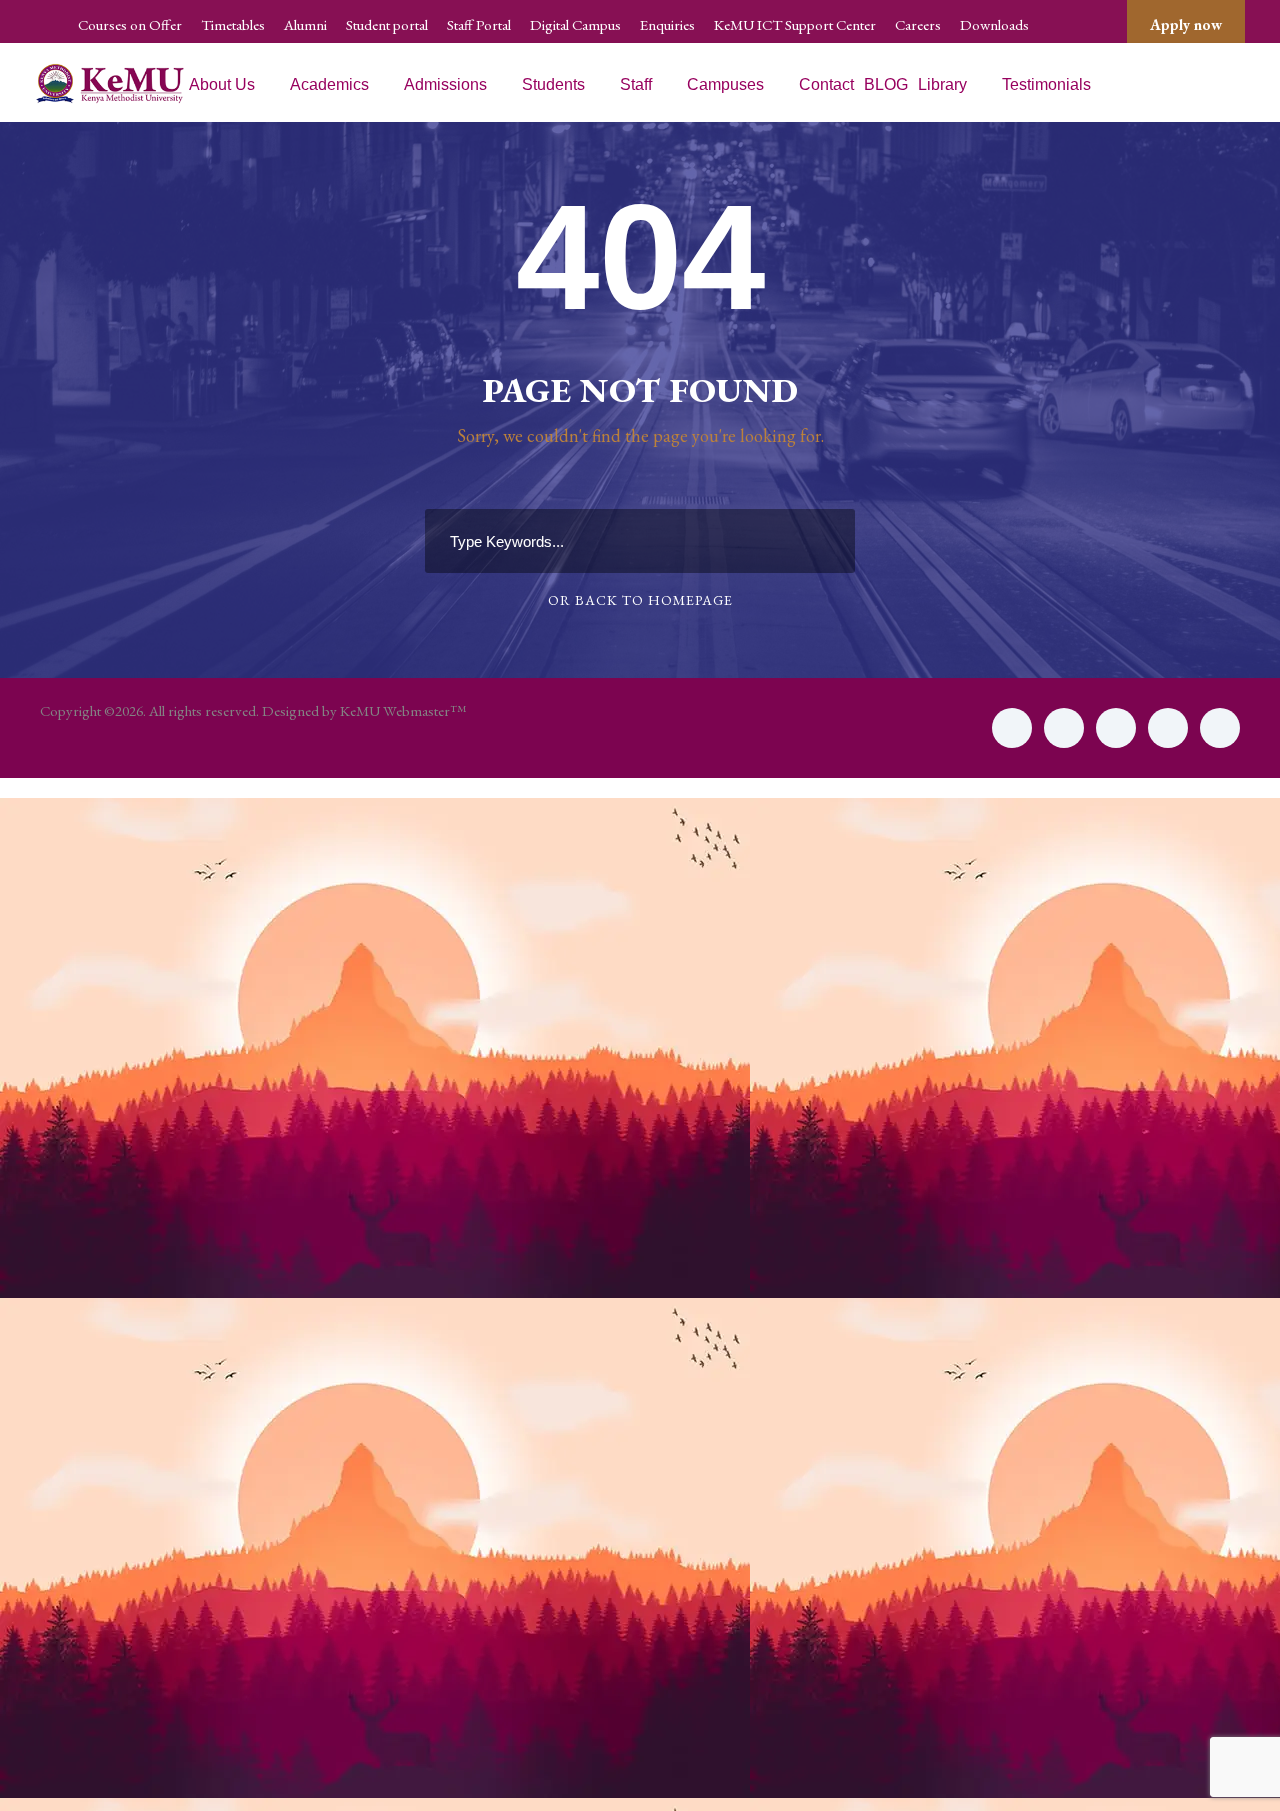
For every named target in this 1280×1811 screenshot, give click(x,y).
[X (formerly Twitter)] (1064, 728)
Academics (329, 84)
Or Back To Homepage (640, 600)
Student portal (387, 24)
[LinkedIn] (1116, 728)
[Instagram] (1220, 728)
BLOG (886, 84)
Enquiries (667, 24)
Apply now (1186, 24)
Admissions (445, 84)
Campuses (725, 84)
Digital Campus (575, 24)
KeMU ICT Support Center (795, 24)
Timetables (233, 24)
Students (553, 84)
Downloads (994, 24)
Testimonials (1046, 84)
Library (942, 84)
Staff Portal (479, 24)
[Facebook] (1012, 728)
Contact (826, 84)
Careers (918, 24)
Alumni (305, 24)
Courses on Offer (130, 24)
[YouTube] (1168, 728)
